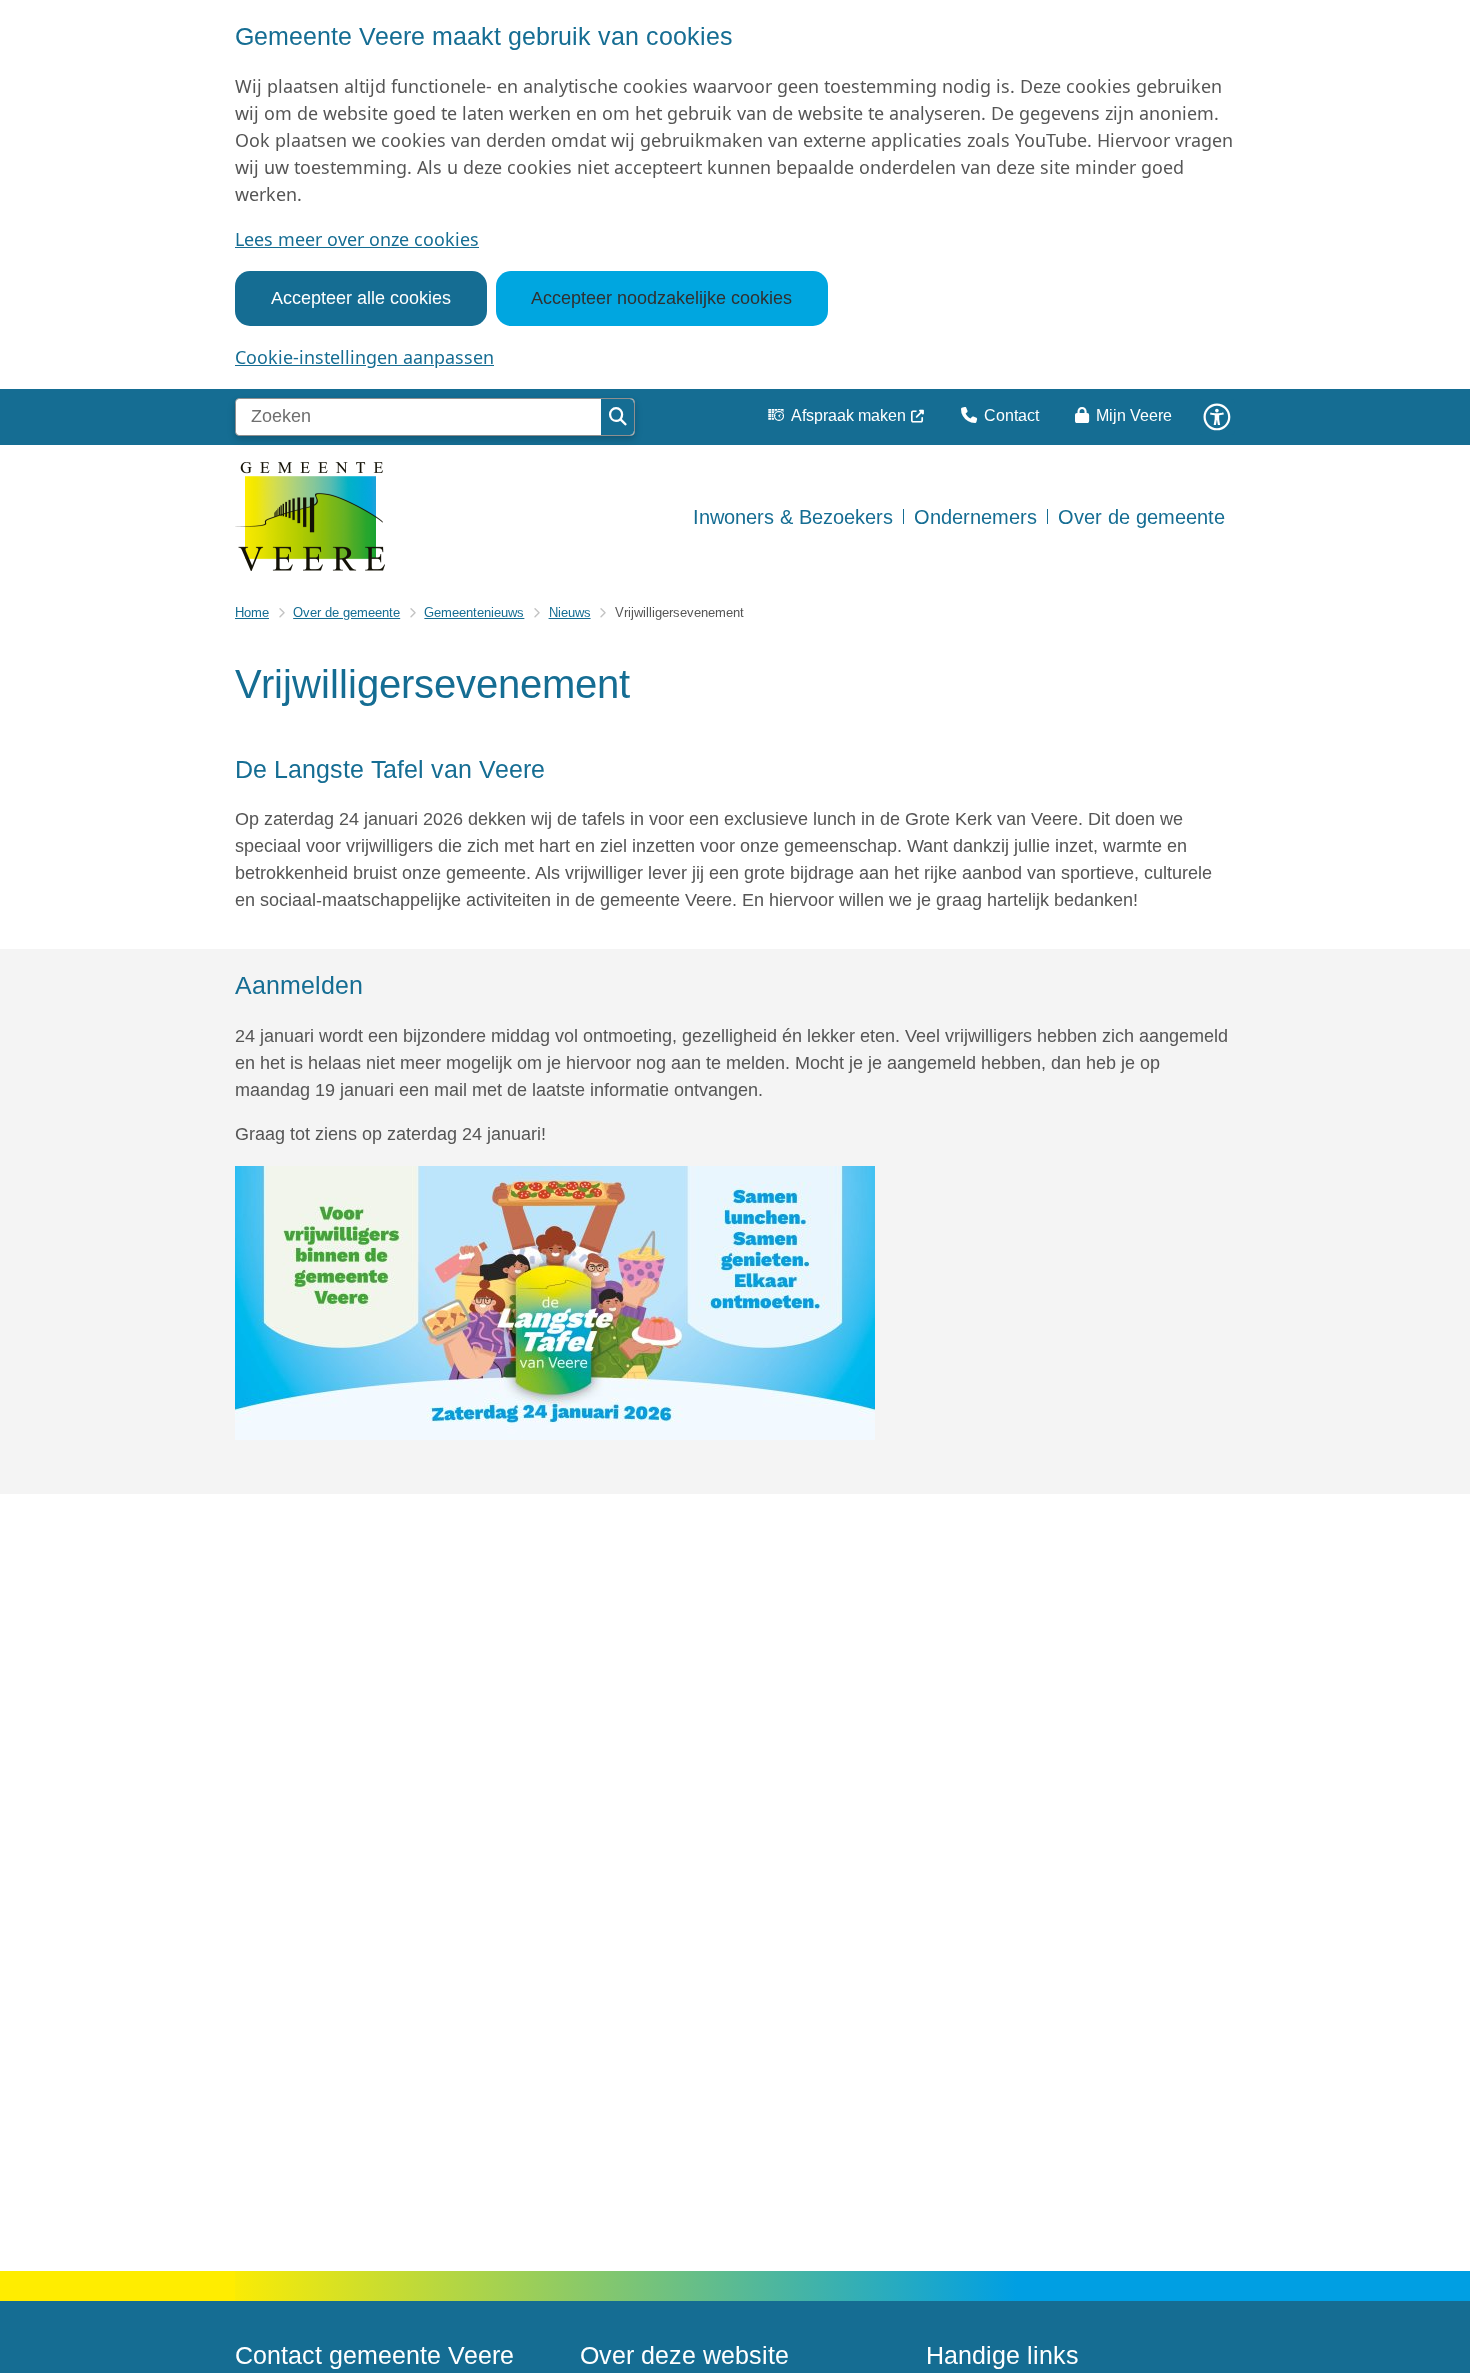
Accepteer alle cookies (361, 298)
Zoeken (617, 417)
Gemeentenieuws (474, 612)
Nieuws (570, 612)
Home (252, 612)
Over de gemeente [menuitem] (1141, 517)
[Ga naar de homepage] (310, 516)
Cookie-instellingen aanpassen (364, 357)
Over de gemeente (346, 612)
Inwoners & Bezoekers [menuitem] (793, 517)
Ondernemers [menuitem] (975, 517)
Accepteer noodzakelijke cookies (661, 298)
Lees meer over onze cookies (357, 239)
